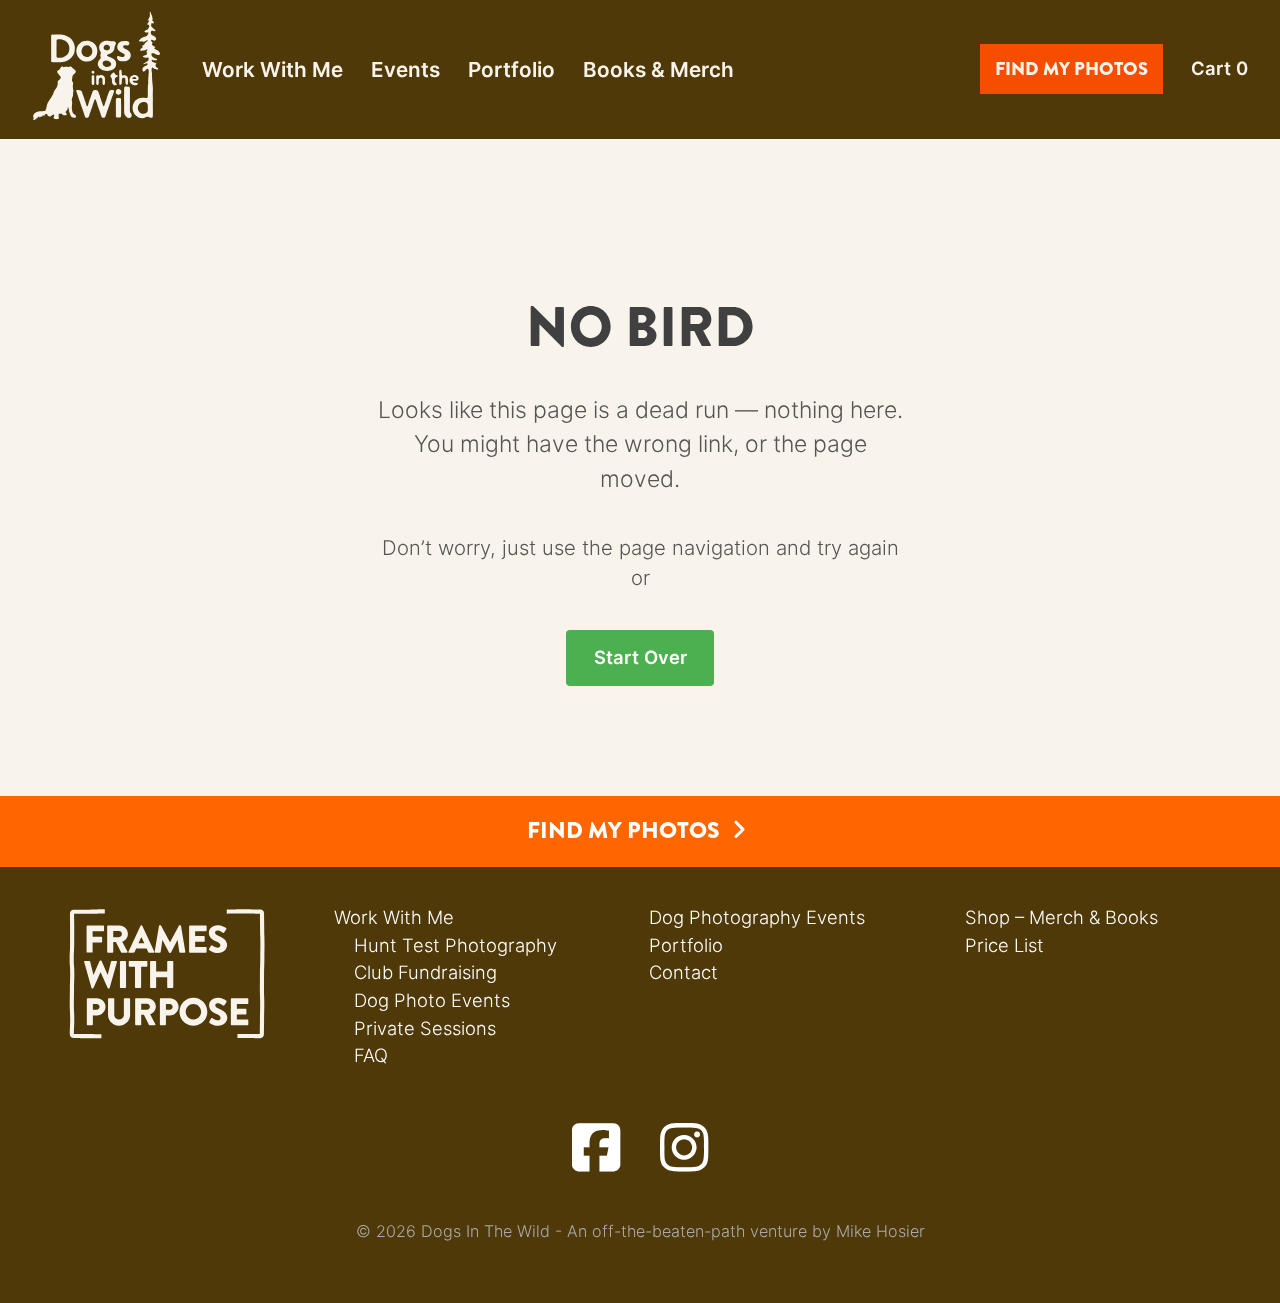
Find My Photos (1071, 69)
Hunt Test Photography (455, 945)
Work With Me (272, 69)
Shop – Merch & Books (1061, 917)
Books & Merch (658, 69)
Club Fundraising (425, 972)
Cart (1219, 68)
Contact (683, 972)
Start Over (640, 657)
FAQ (371, 1055)
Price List (1004, 945)
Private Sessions (425, 1028)
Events (405, 69)
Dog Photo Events (432, 1000)
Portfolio (511, 69)
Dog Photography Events (757, 917)
